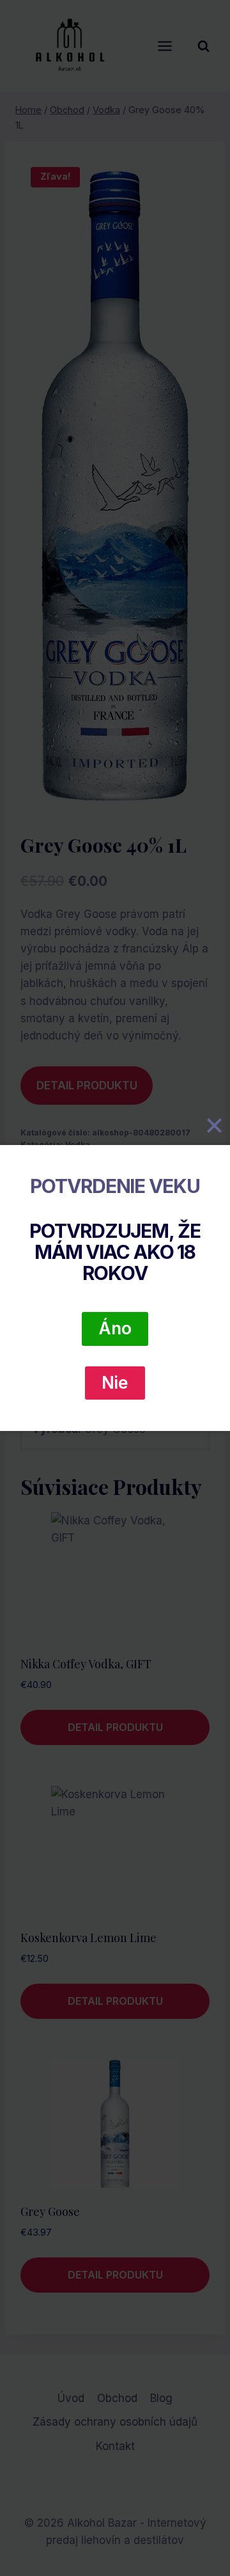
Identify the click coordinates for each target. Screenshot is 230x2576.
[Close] (214, 1126)
